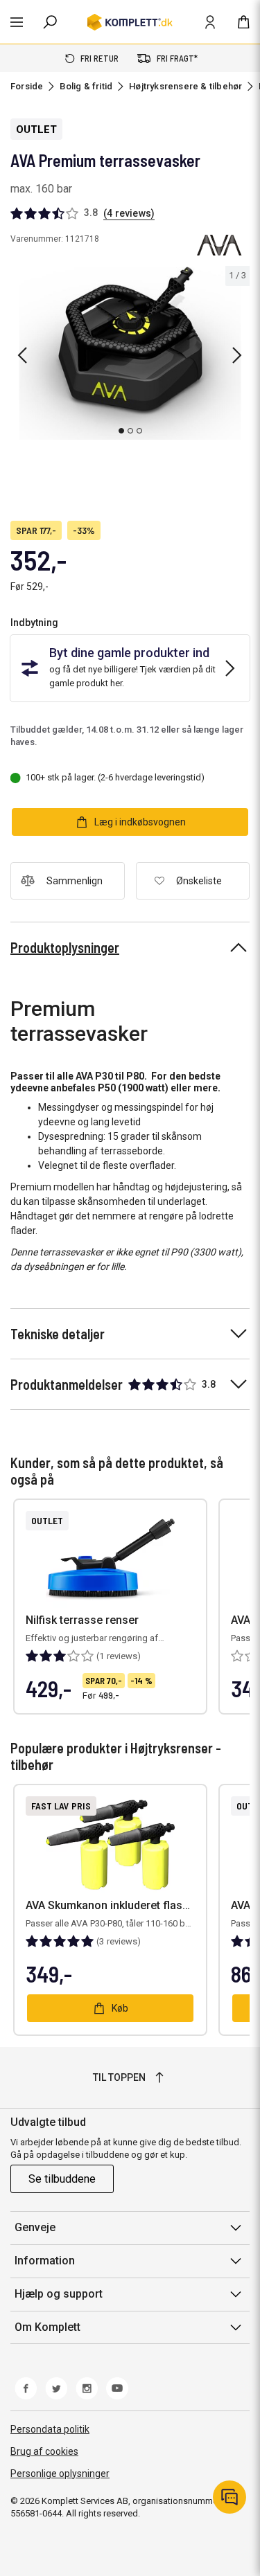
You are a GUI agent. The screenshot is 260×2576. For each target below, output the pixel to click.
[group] (130, 353)
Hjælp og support (59, 2294)
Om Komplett (47, 2327)
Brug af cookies (44, 2451)
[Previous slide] (22, 355)
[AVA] (219, 245)
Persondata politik (50, 2429)
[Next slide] (237, 355)
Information (45, 2261)
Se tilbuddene (62, 2179)
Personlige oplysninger (60, 2474)
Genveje (35, 2227)
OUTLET (36, 129)
